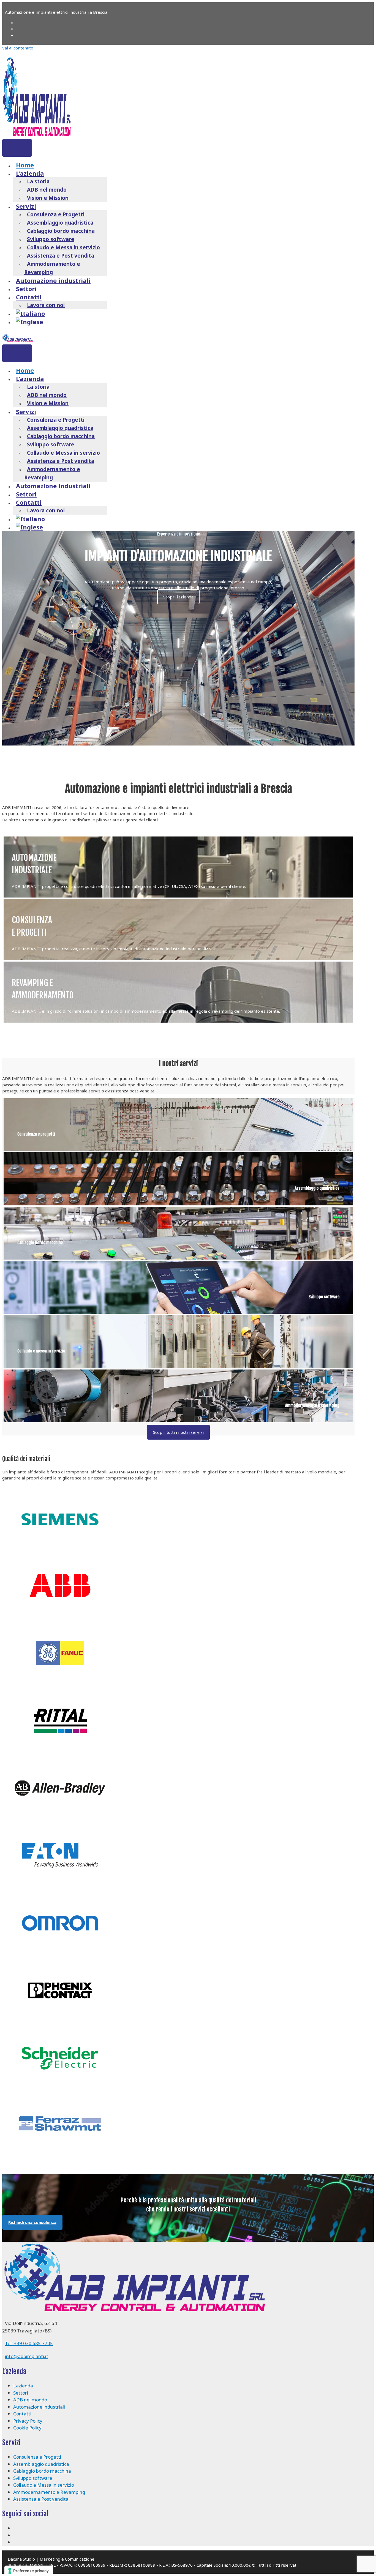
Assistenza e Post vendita (61, 256)
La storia (38, 181)
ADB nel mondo (47, 190)
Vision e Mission (48, 198)
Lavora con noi (46, 305)
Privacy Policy (28, 2421)
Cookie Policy (27, 2428)
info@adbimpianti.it (27, 2356)
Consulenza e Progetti (56, 214)
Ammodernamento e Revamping (52, 268)
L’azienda (30, 173)
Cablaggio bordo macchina (61, 231)
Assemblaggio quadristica (60, 223)
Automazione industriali (53, 280)
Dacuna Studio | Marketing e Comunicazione (51, 2559)
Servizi (26, 206)
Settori (26, 289)
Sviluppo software (51, 239)
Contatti (29, 297)
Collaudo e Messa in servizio (63, 247)
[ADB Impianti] (18, 340)
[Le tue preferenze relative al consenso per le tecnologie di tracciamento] (29, 2571)
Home (25, 165)
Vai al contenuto (18, 48)
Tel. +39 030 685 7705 (29, 2343)
